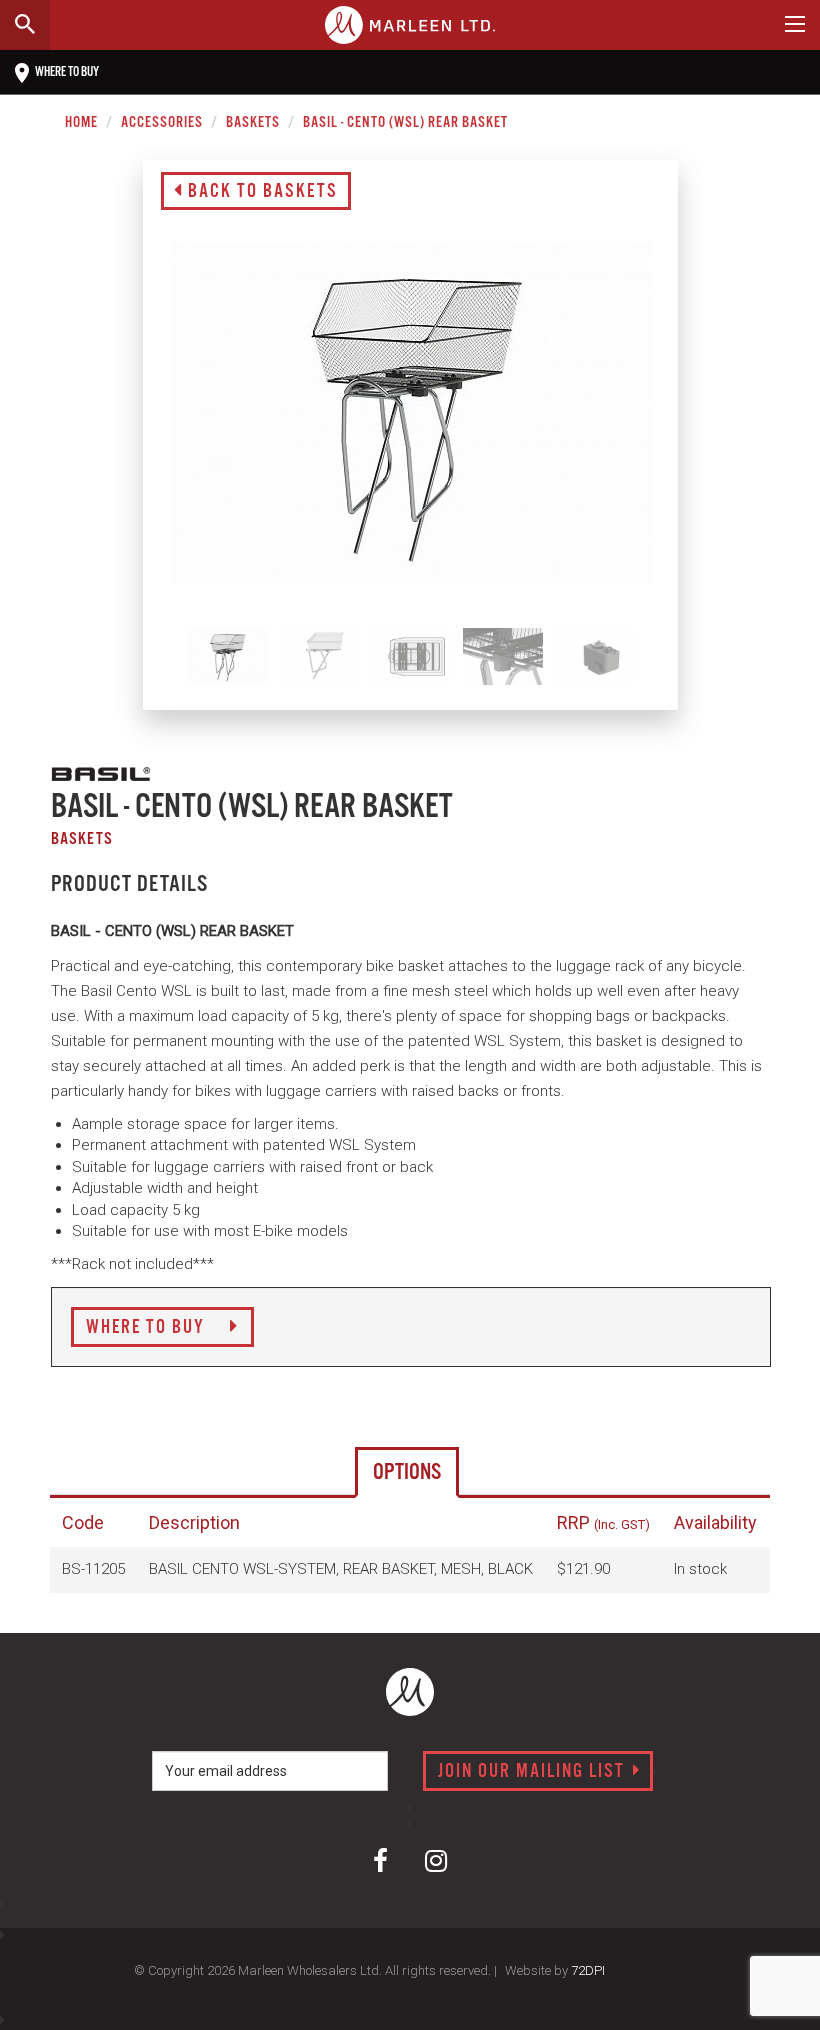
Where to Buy (148, 1328)
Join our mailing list (534, 1772)
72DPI (588, 1970)
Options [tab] (407, 1472)
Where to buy (66, 72)
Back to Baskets (260, 192)
